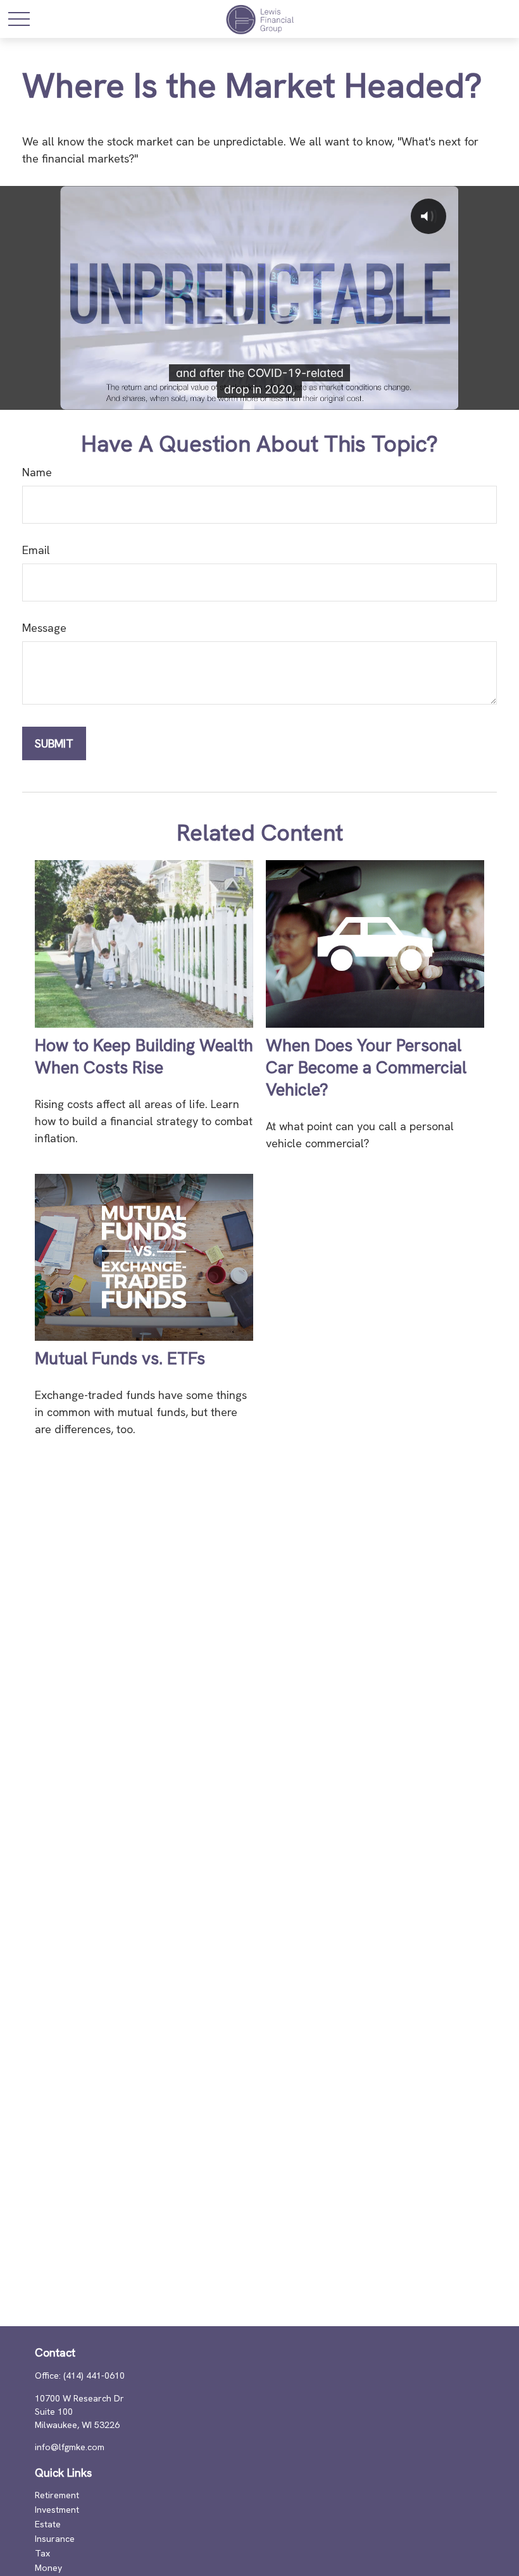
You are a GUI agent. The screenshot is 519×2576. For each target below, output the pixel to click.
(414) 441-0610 (94, 2376)
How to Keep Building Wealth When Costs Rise (144, 1056)
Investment (57, 2510)
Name (37, 472)
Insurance (55, 2539)
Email (36, 550)
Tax (42, 2553)
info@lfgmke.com (70, 2447)
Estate (48, 2524)
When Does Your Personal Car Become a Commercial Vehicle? (366, 1067)
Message (44, 628)
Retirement (57, 2495)
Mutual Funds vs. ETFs (120, 1358)
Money (48, 2568)
